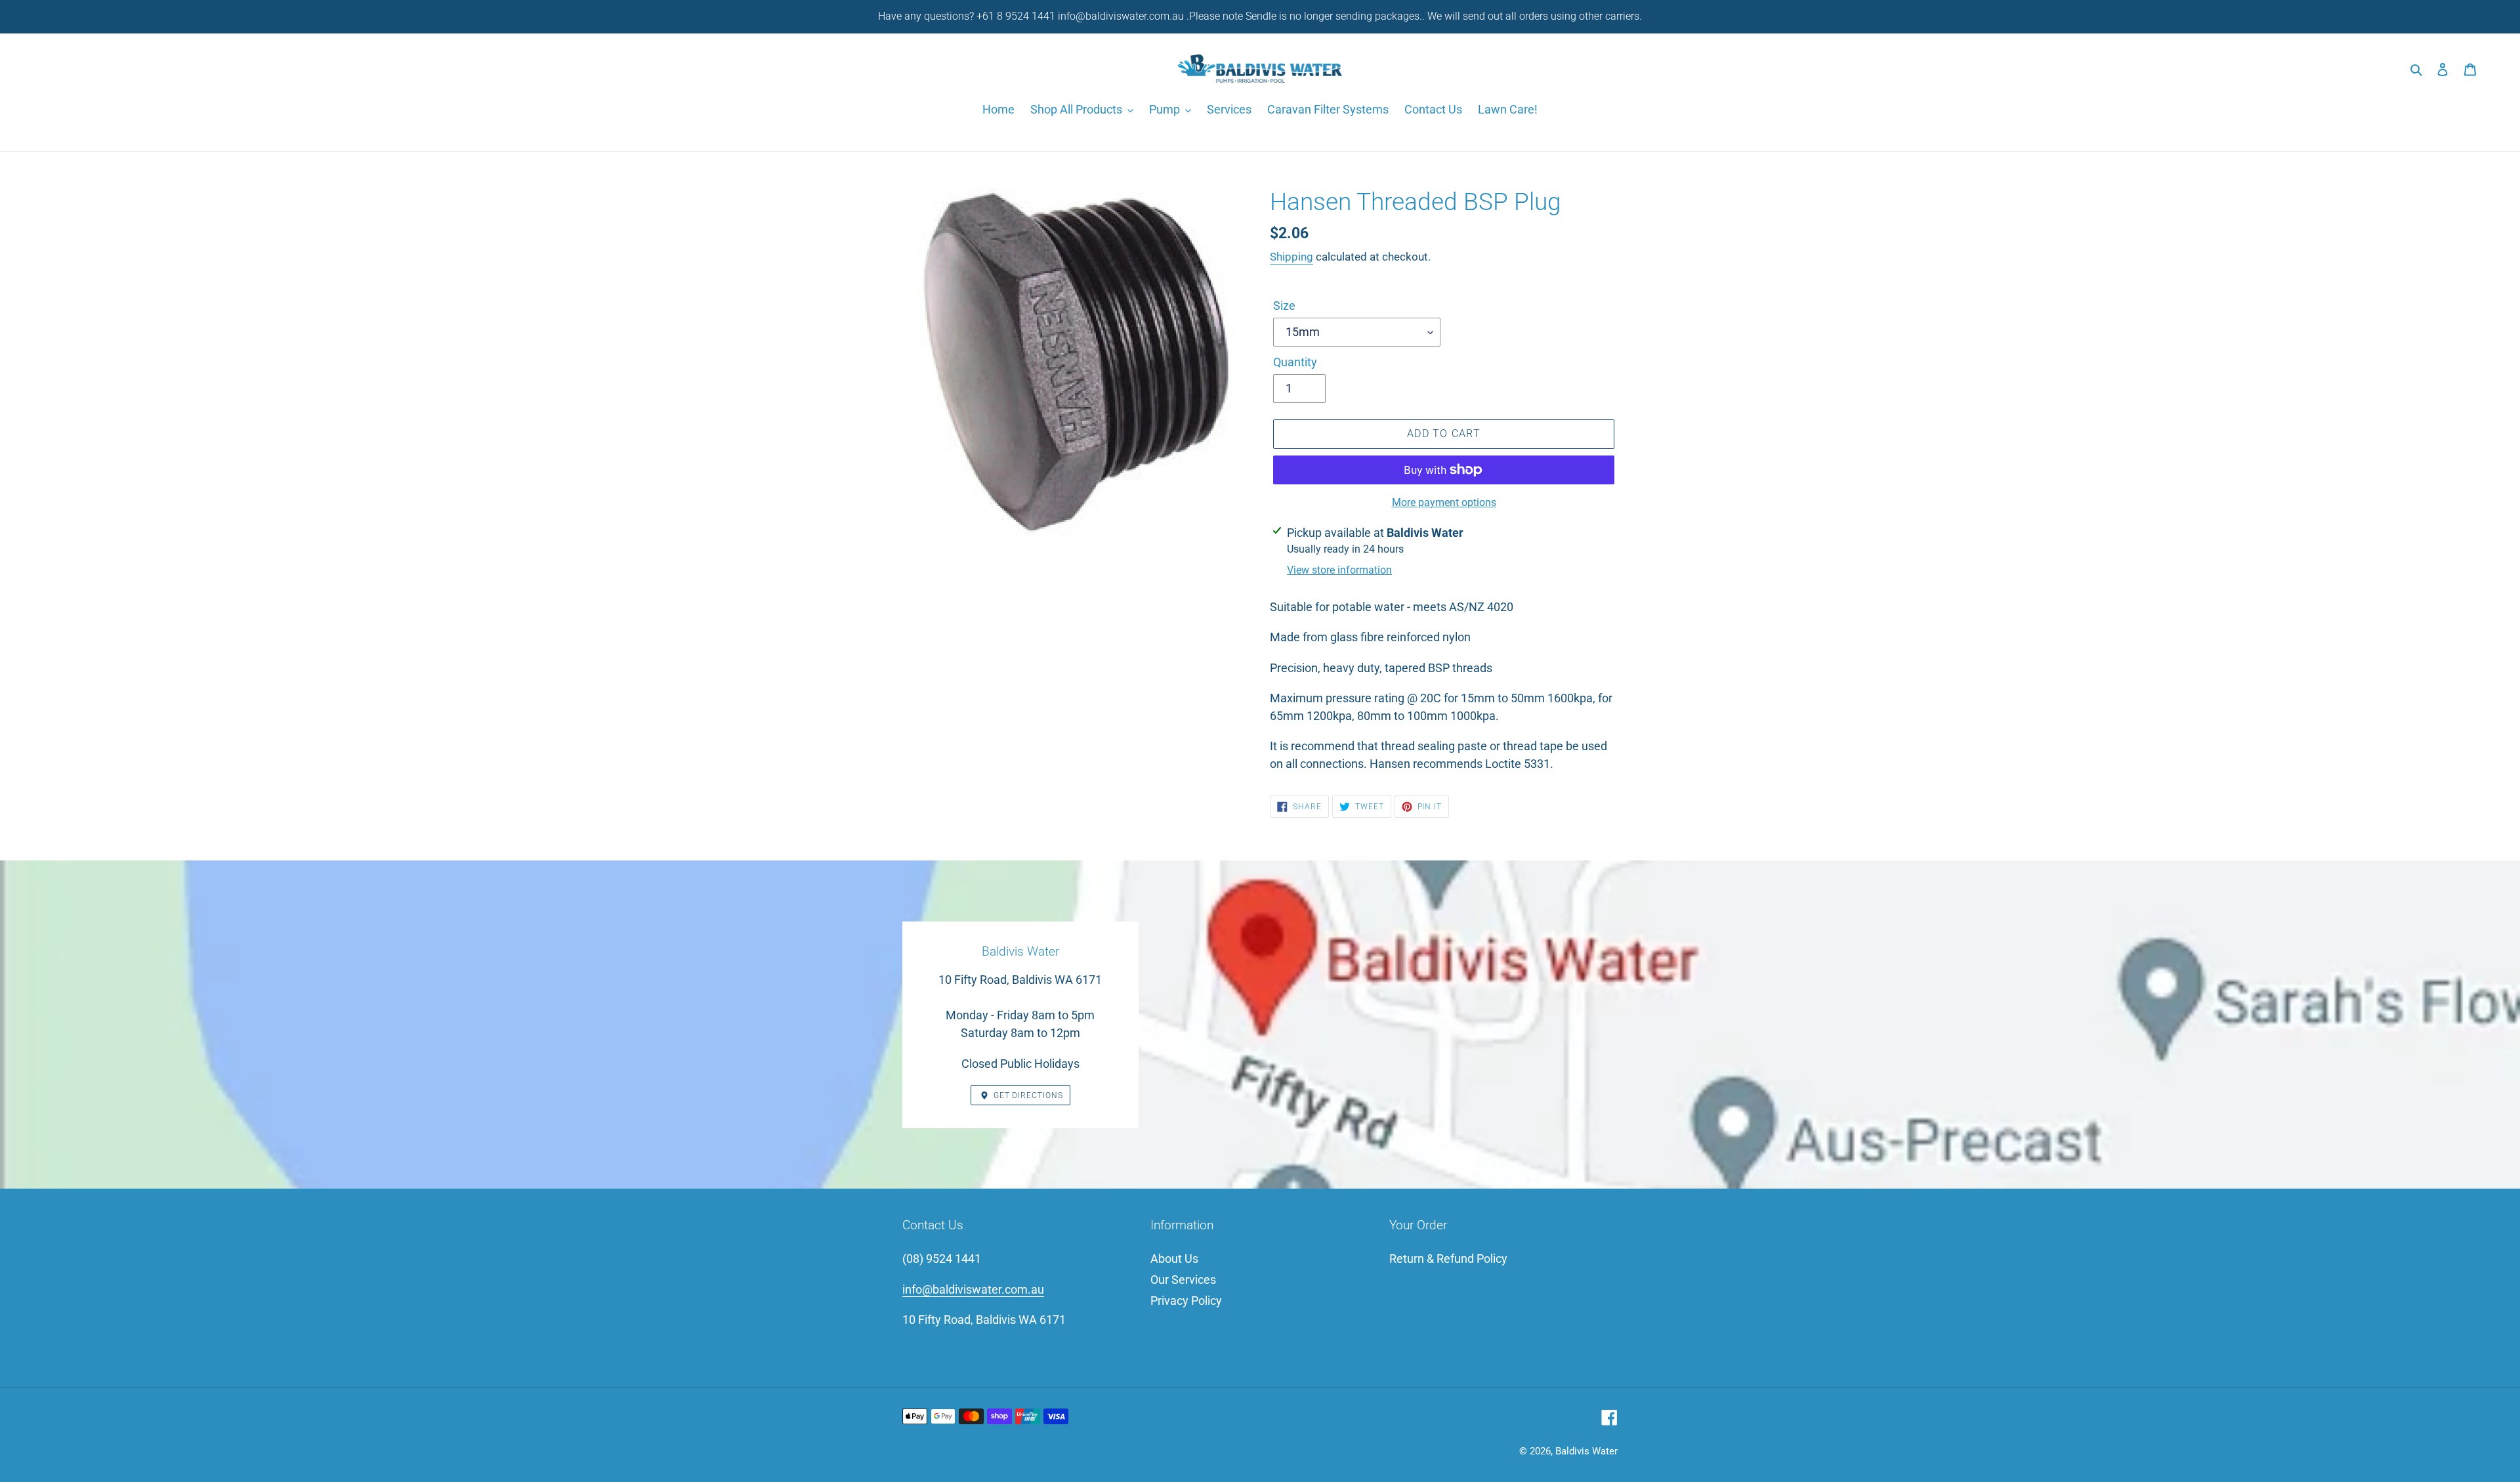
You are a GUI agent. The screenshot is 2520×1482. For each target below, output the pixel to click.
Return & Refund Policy (1448, 1259)
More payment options (1444, 502)
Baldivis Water (1586, 1451)
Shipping (1291, 257)
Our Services (1183, 1280)
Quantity (1295, 362)
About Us (1174, 1259)
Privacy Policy (1186, 1301)
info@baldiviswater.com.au (973, 1289)
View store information (1339, 570)
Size (1284, 306)
